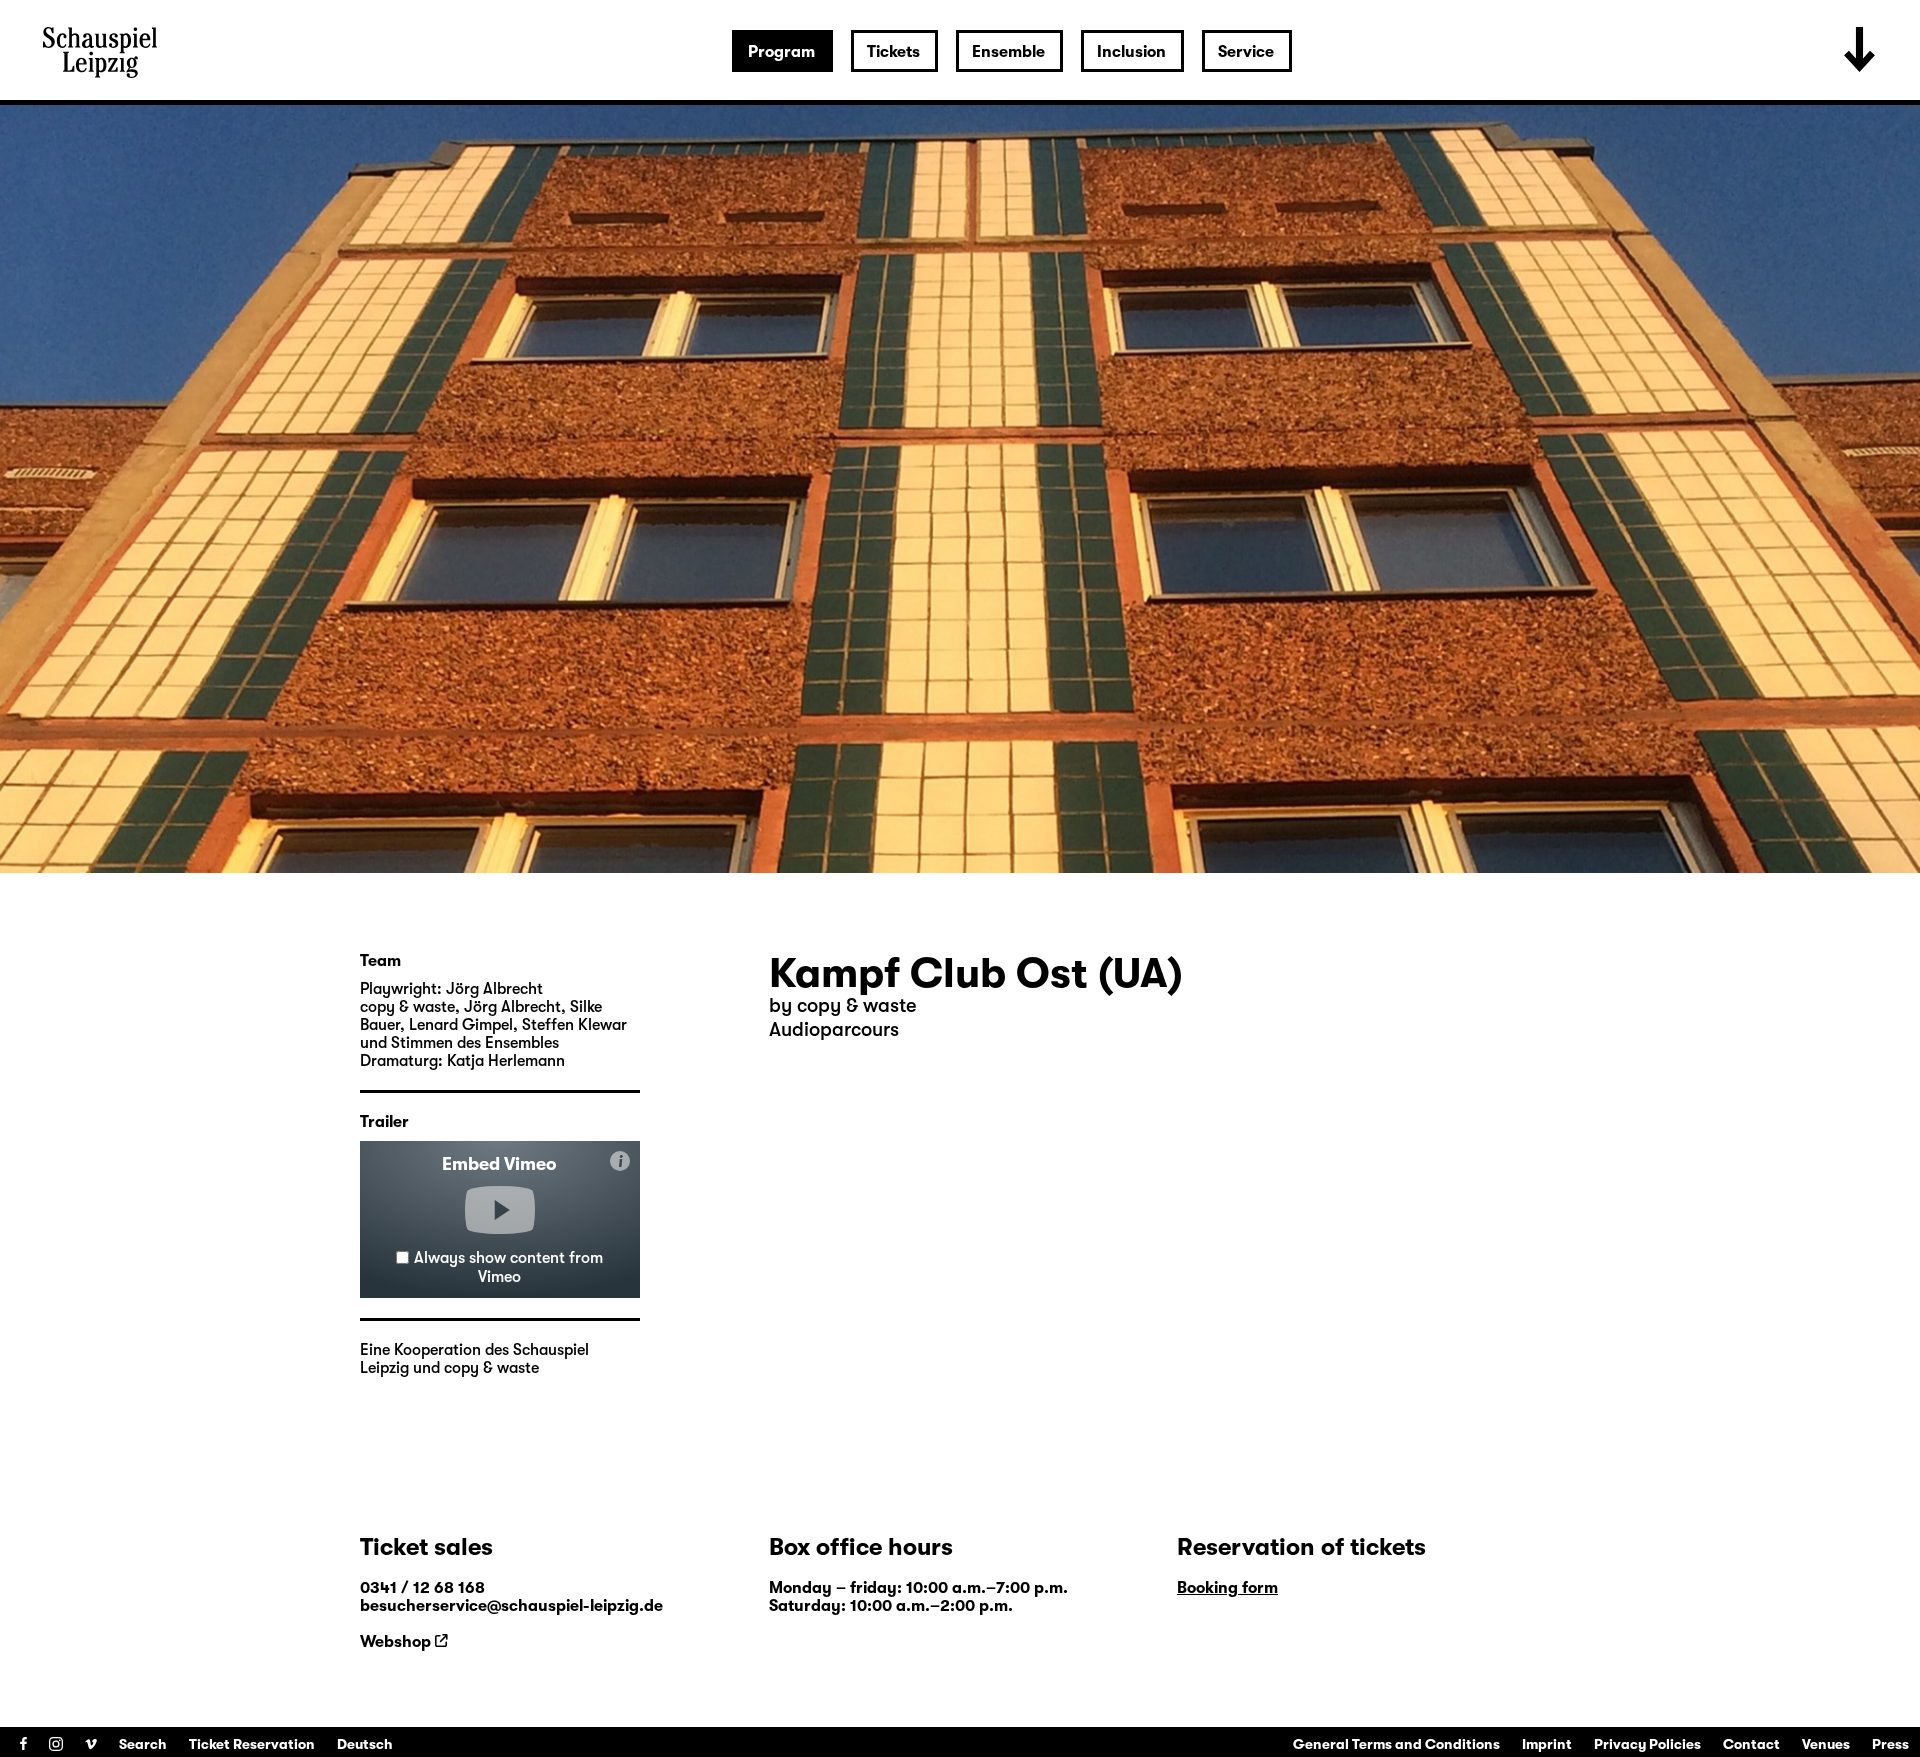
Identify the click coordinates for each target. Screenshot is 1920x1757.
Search (143, 1744)
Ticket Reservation (252, 1744)
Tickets (893, 52)
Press (1890, 1744)
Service (1246, 52)
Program (781, 52)
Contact (1751, 1744)
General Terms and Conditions (1396, 1744)
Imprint (1547, 1744)
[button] (500, 1210)
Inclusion (1131, 52)
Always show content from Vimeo (508, 1267)
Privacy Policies (1647, 1744)
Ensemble (1008, 52)
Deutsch (365, 1744)
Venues (1826, 1744)
